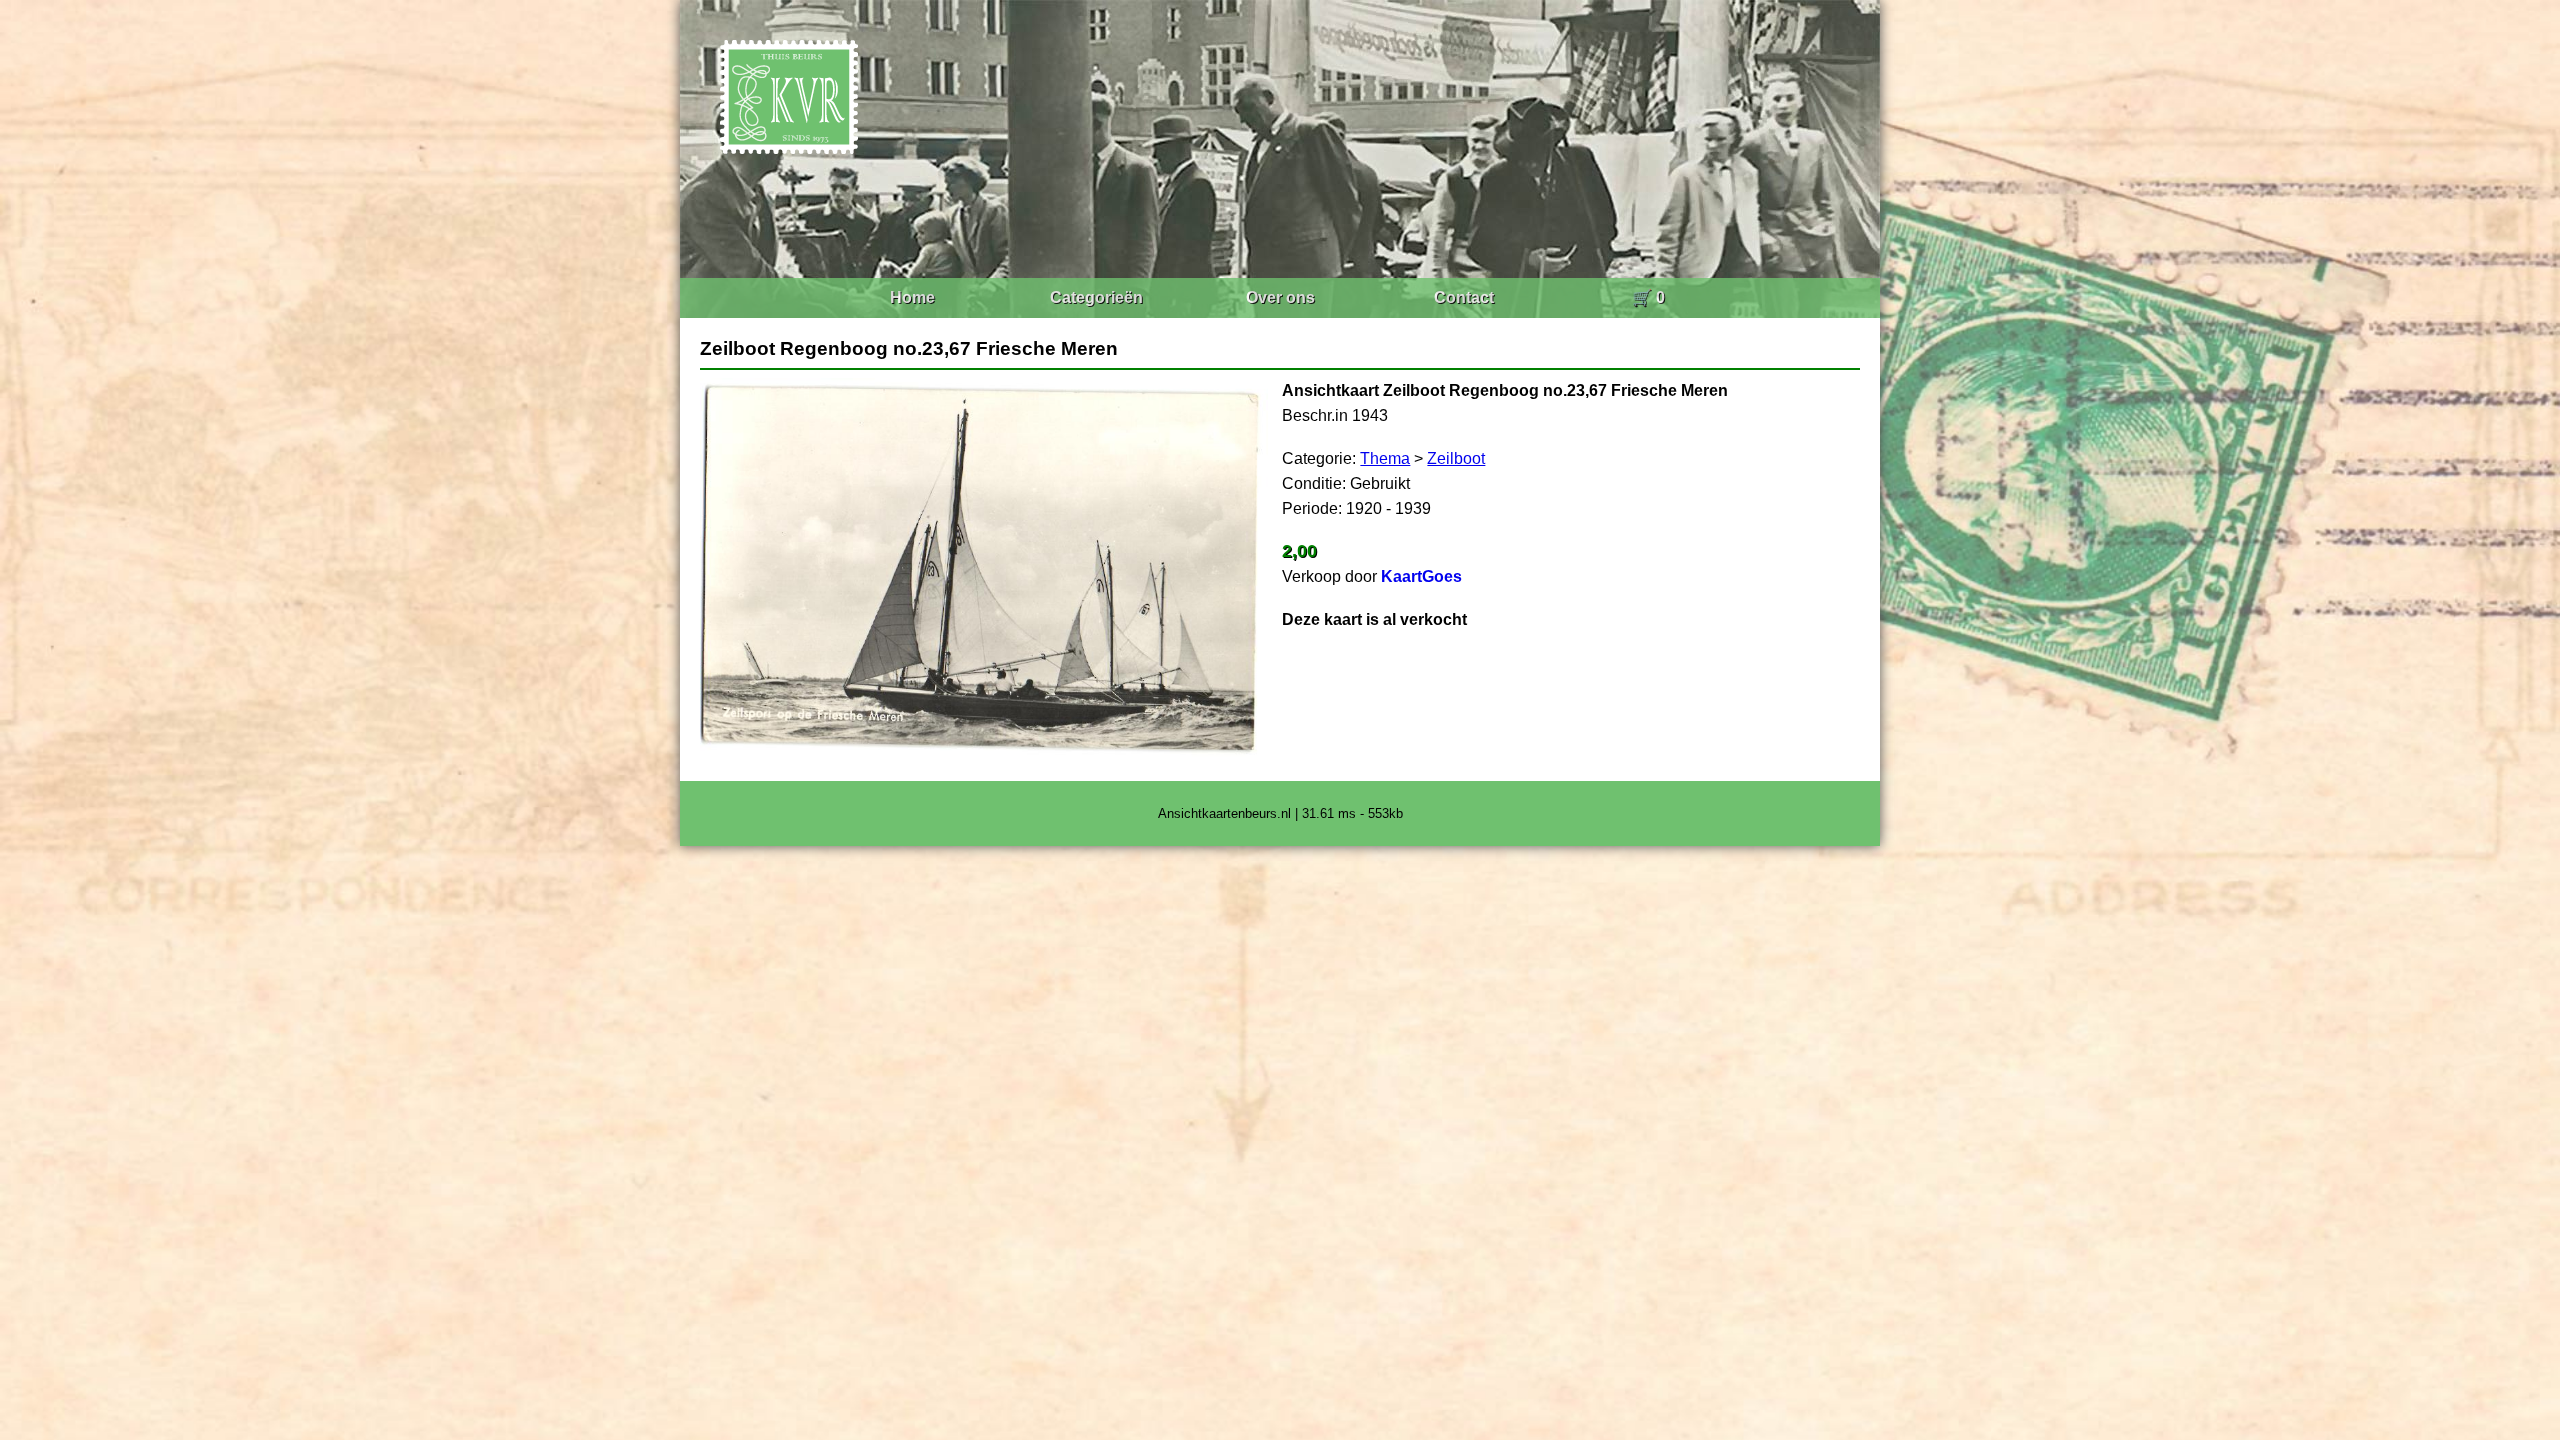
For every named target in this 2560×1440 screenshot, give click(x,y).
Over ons (1280, 297)
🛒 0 (1648, 297)
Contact (1464, 297)
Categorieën (1096, 297)
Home (912, 297)
